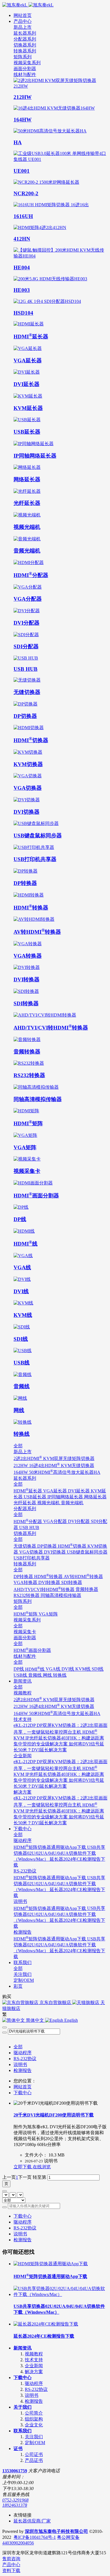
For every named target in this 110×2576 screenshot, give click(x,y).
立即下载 (23, 2167)
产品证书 (34, 2460)
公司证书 (34, 2454)
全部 (18, 2047)
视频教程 (34, 2354)
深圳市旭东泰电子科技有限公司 (56, 2531)
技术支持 (34, 2360)
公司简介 (34, 2413)
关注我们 (34, 2437)
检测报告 (23, 2070)
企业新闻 (34, 2366)
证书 (18, 2449)
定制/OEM (35, 2443)
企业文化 (34, 2425)
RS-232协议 (25, 2059)
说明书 (20, 2064)
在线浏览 (42, 2167)
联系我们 (23, 2431)
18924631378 (15, 2505)
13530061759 (15, 2471)
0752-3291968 (15, 2500)
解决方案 (34, 2372)
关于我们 (23, 2407)
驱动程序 (23, 2053)
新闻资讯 (23, 2348)
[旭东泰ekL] (55, 5)
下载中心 (23, 2093)
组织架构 (34, 2419)
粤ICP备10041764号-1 (35, 2537)
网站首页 (23, 15)
